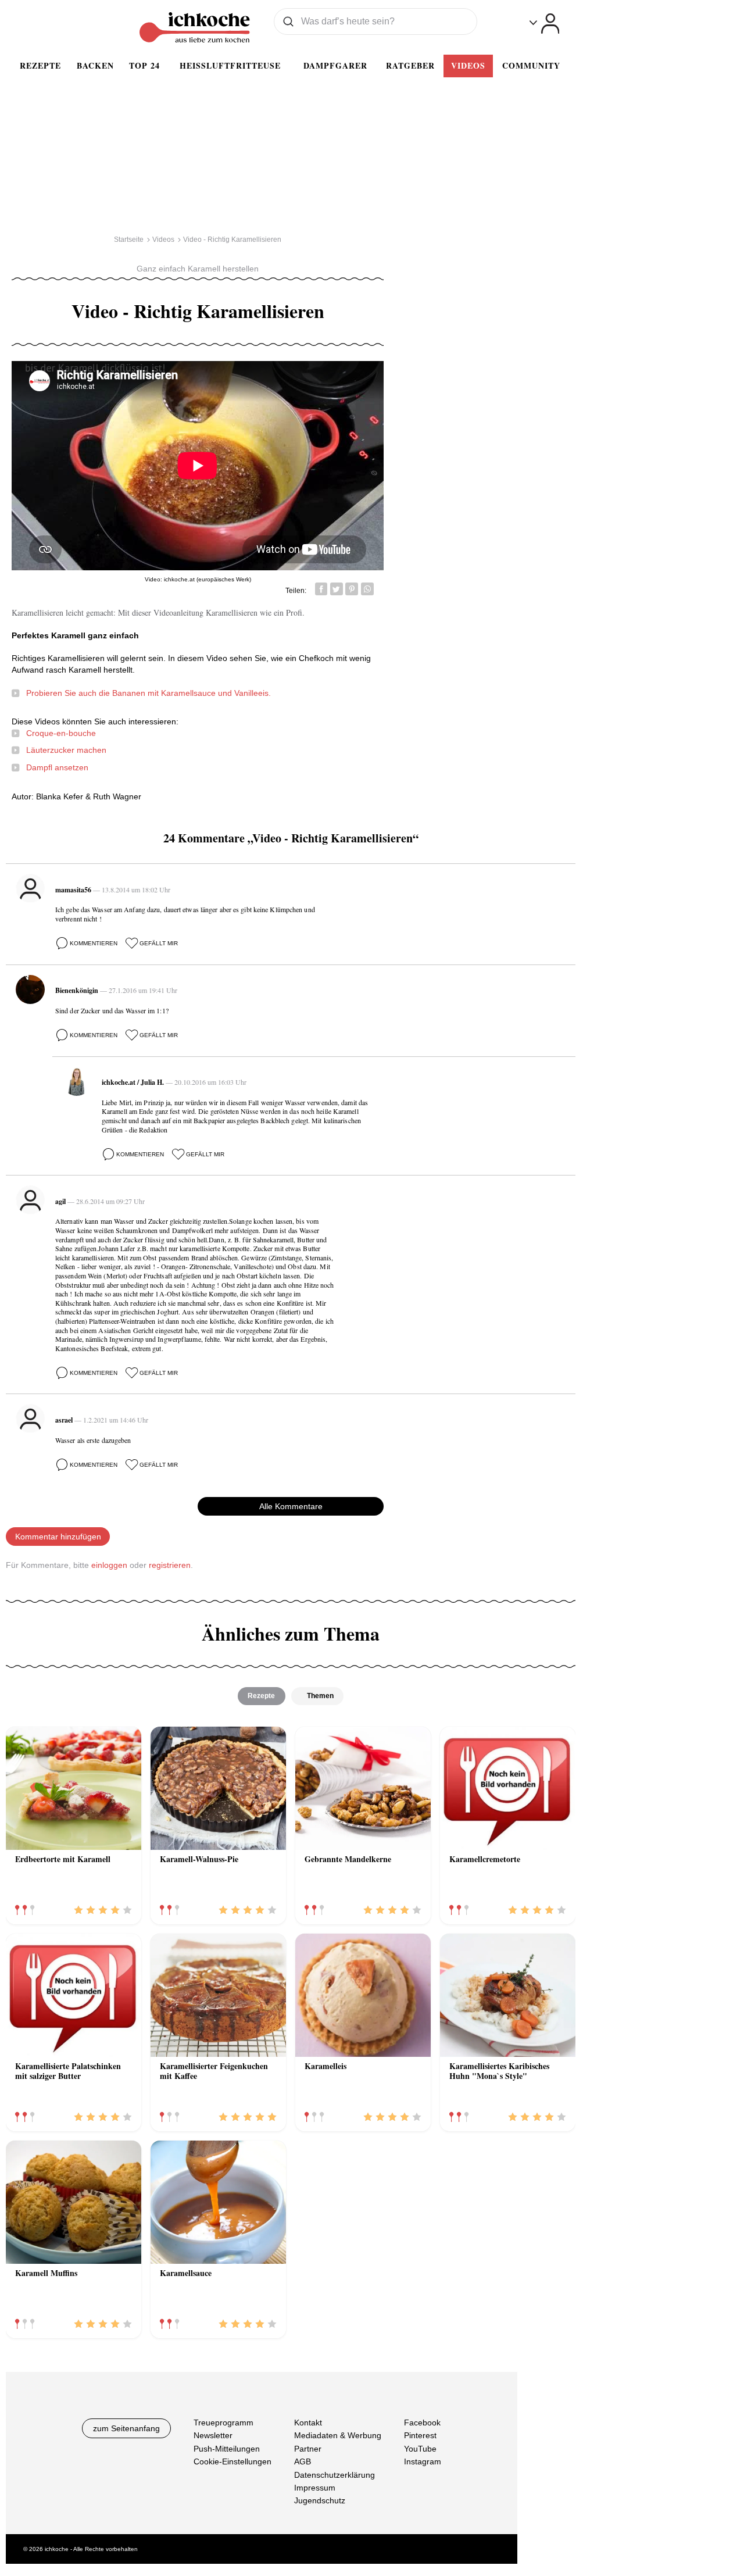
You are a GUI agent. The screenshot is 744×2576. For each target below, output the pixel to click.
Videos (468, 65)
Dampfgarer (335, 65)
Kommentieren (94, 943)
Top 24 (144, 65)
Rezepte (40, 65)
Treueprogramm (223, 2423)
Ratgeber (410, 65)
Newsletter (213, 2436)
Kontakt (308, 2423)
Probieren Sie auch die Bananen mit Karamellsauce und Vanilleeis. (149, 693)
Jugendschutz (320, 2501)
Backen (95, 65)
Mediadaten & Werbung (338, 2436)
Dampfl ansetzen (57, 767)
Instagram (423, 2461)
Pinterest (420, 2436)
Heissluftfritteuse (230, 65)
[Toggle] (544, 24)
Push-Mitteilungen (227, 2449)
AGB (303, 2461)
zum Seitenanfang (126, 2428)
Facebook (422, 2423)
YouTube (420, 2449)
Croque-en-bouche (61, 733)
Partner (308, 2449)
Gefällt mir (159, 943)
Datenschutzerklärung (335, 2475)
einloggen (109, 1565)
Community (531, 65)
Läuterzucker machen (66, 750)
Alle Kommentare (291, 1506)
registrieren (170, 1565)
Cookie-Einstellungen (233, 2461)
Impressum (315, 2488)
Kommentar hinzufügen (58, 1537)
